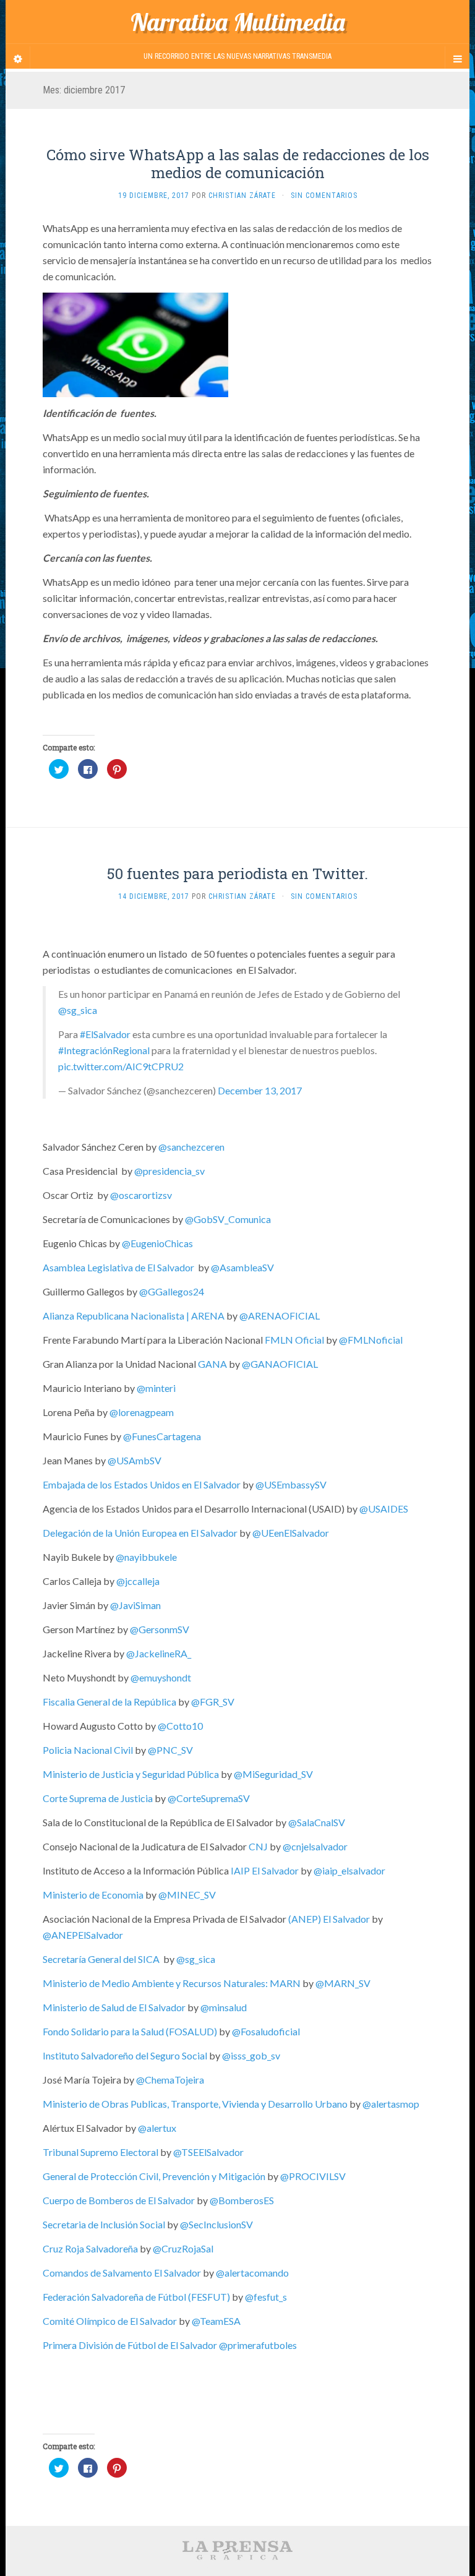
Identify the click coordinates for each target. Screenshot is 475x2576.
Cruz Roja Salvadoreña (90, 2248)
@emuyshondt (161, 1677)
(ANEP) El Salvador (329, 1919)
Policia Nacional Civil (88, 1750)
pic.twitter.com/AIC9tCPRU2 (121, 1066)
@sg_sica (78, 1010)
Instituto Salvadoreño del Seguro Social (125, 2055)
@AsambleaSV (242, 1267)
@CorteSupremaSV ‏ (210, 1798)
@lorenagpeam (142, 1412)
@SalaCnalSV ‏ (318, 1822)
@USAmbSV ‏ (135, 1460)
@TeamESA (216, 2321)
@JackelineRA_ (159, 1653)
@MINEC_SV (187, 1895)
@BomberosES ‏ (243, 2200)
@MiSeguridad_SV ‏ (274, 1774)
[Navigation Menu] (457, 59)
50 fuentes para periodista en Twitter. (237, 874)
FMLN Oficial (294, 1340)
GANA (212, 1364)
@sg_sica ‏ (197, 1959)
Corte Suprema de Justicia (98, 1798)
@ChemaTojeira (170, 2080)
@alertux (157, 2128)
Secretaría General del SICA (101, 1959)
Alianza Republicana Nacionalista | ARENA (134, 1316)
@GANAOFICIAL (280, 1364)
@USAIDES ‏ (385, 1509)
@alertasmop (391, 2104)
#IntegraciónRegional (104, 1050)
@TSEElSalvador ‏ (209, 2152)
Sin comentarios (324, 195)
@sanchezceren (191, 1147)
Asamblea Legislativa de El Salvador (118, 1267)
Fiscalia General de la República (109, 1702)
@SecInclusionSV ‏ (217, 2224)
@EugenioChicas (157, 1243)
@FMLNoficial (371, 1340)
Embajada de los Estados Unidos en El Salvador (142, 1484)
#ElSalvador (105, 1034)
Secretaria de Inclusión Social (104, 2224)
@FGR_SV (213, 1702)
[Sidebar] (18, 59)
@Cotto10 (180, 1726)
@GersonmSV (160, 1629)
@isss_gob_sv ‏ (252, 2055)
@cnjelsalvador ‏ (316, 1846)
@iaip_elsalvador (349, 1870)
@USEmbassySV (291, 1484)
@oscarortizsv (141, 1195)
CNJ (258, 1846)
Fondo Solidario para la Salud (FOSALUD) (130, 2031)
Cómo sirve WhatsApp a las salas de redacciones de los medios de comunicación (238, 164)
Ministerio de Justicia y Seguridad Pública (131, 1774)
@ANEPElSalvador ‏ (84, 1935)
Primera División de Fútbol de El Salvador (130, 2345)
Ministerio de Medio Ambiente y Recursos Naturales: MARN (172, 1983)
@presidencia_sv (169, 1171)
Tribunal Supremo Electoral (101, 2152)
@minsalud (224, 2007)
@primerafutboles (258, 2345)
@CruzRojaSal (183, 2248)
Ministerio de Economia (93, 1895)
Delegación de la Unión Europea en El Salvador (140, 1533)
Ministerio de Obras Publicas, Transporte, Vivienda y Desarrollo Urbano (195, 2104)
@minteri (156, 1388)
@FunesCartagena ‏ (163, 1436)
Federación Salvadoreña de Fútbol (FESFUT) (136, 2297)
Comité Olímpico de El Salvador (110, 2321)
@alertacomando (252, 2273)
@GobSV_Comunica (228, 1219)
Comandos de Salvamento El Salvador (122, 2273)
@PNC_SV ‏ (171, 1750)
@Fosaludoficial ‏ (267, 2031)
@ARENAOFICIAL (280, 1316)
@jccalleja (138, 1581)
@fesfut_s (266, 2297)
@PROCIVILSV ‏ (314, 2176)
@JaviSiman (135, 1605)
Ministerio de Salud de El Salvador (114, 2007)
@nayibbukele (146, 1557)
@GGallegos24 (172, 1291)
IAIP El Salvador (265, 1870)
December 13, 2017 (260, 1090)
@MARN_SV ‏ (344, 1983)
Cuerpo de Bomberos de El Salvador (119, 2200)
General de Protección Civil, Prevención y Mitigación (154, 2176)
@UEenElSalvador (291, 1533)
